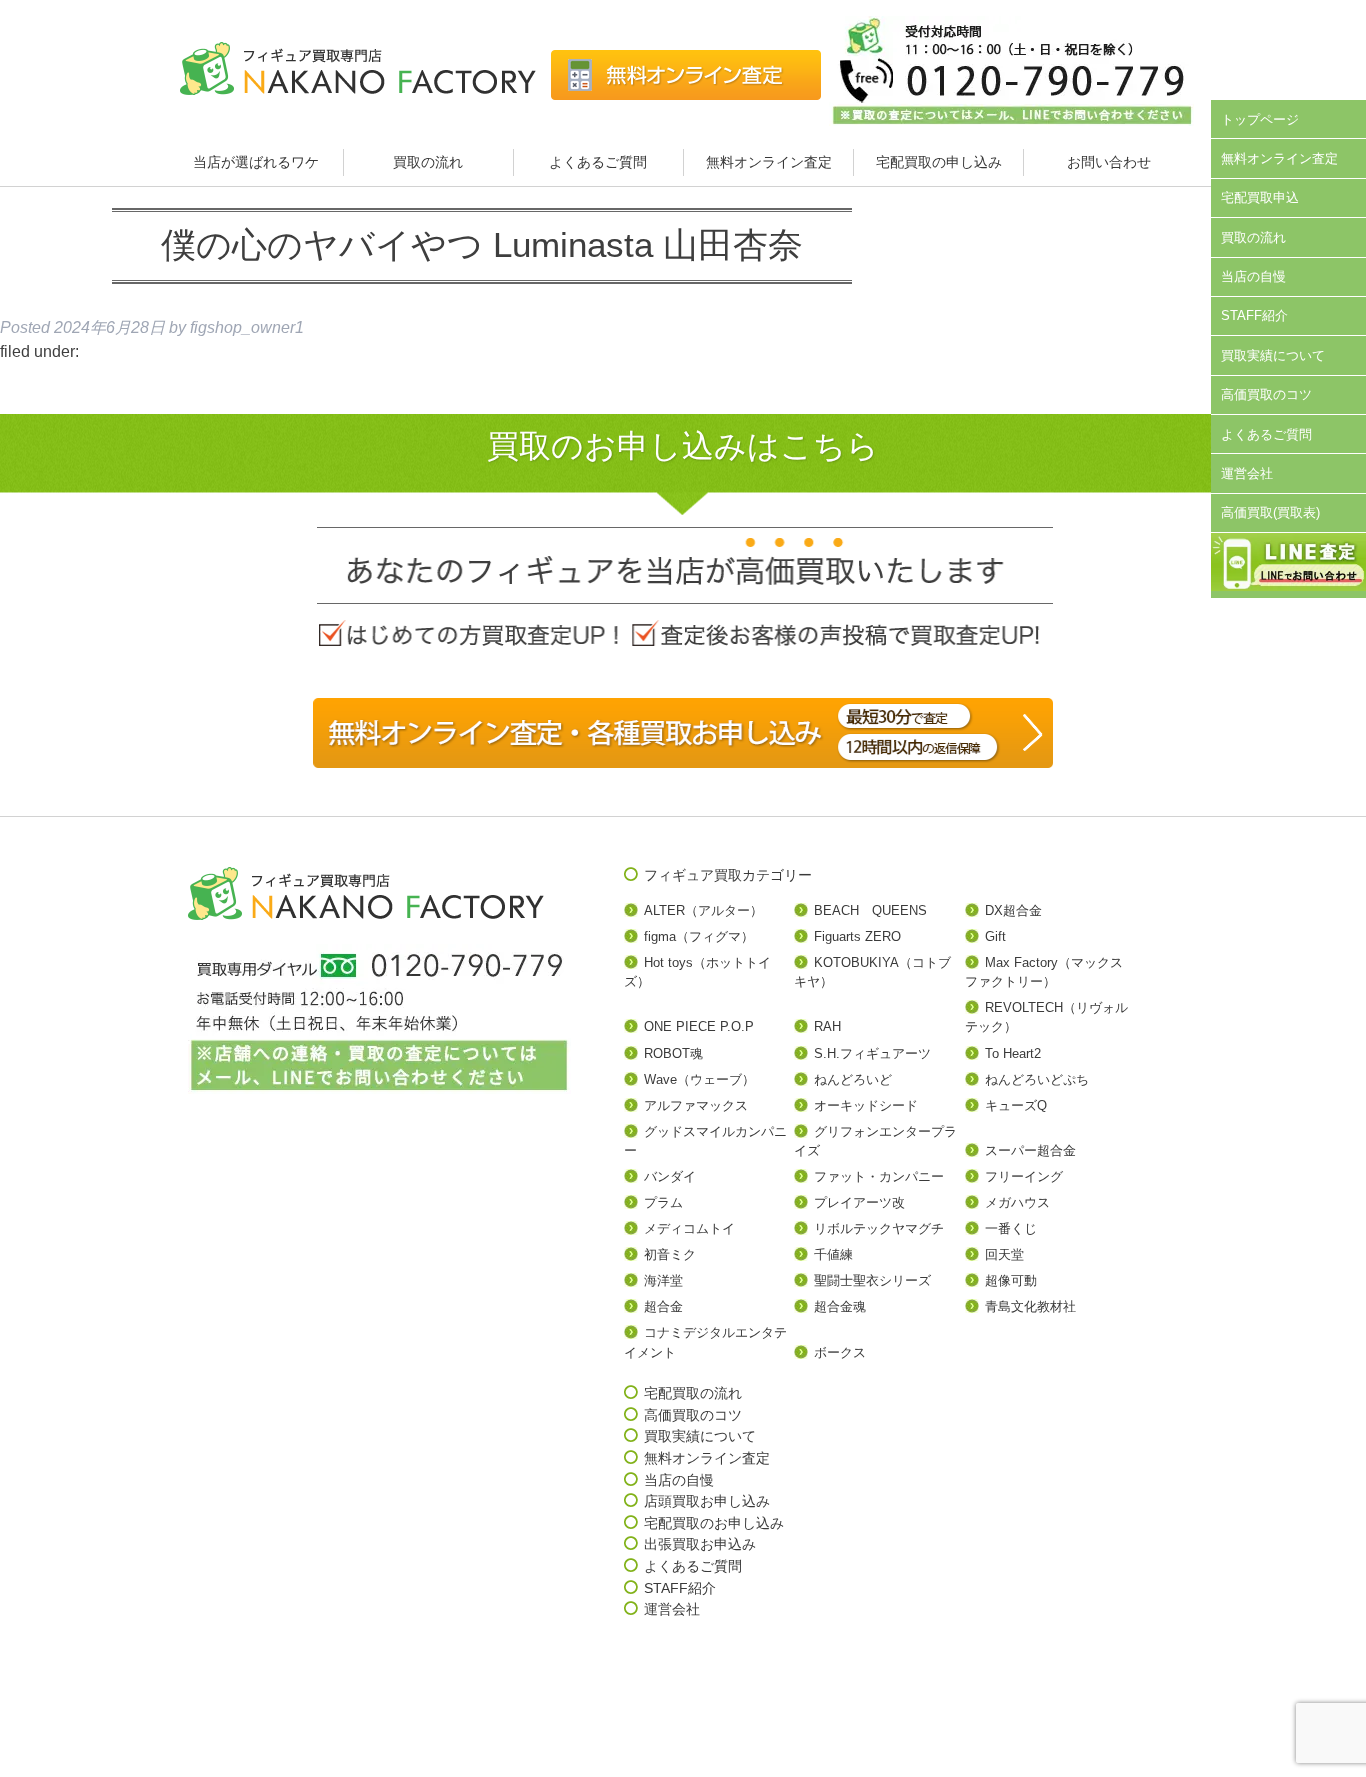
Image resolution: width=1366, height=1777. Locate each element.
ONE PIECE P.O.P (699, 1026)
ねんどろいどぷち (1037, 1079)
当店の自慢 (1253, 276)
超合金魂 (840, 1306)
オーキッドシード (866, 1105)
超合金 (663, 1306)
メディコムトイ (689, 1228)
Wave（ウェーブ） (699, 1079)
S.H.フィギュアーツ (872, 1053)
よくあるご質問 (598, 162)
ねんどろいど (853, 1079)
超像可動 (1011, 1280)
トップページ (1260, 119)
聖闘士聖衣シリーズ (872, 1280)
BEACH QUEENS (870, 910)
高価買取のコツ (1266, 394)
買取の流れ (428, 162)
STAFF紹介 (1254, 315)
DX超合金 (1013, 910)
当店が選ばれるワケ (258, 162)
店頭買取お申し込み (707, 1501)
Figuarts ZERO (857, 936)
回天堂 (1004, 1254)
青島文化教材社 (1030, 1306)
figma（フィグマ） (699, 936)
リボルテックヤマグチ (879, 1228)
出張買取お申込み (700, 1544)
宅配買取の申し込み (939, 162)
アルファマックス (696, 1105)
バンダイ (670, 1176)
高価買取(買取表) (1270, 512)
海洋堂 (663, 1280)
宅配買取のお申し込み (714, 1523)
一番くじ (1011, 1228)
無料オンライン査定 (769, 162)
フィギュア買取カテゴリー (728, 875)
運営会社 (1247, 473)
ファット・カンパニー (879, 1176)
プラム (663, 1202)
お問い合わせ (1109, 162)
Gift (995, 936)
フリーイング (1024, 1176)
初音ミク (670, 1254)
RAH (827, 1026)
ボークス (840, 1352)
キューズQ (1016, 1105)
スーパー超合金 (1030, 1150)
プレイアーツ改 (859, 1202)
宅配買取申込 (1260, 197)
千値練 (833, 1254)
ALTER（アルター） (703, 910)
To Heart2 (1013, 1053)
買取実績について (1273, 355)
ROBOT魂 (673, 1053)
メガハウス (1017, 1202)
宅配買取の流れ (693, 1393)
